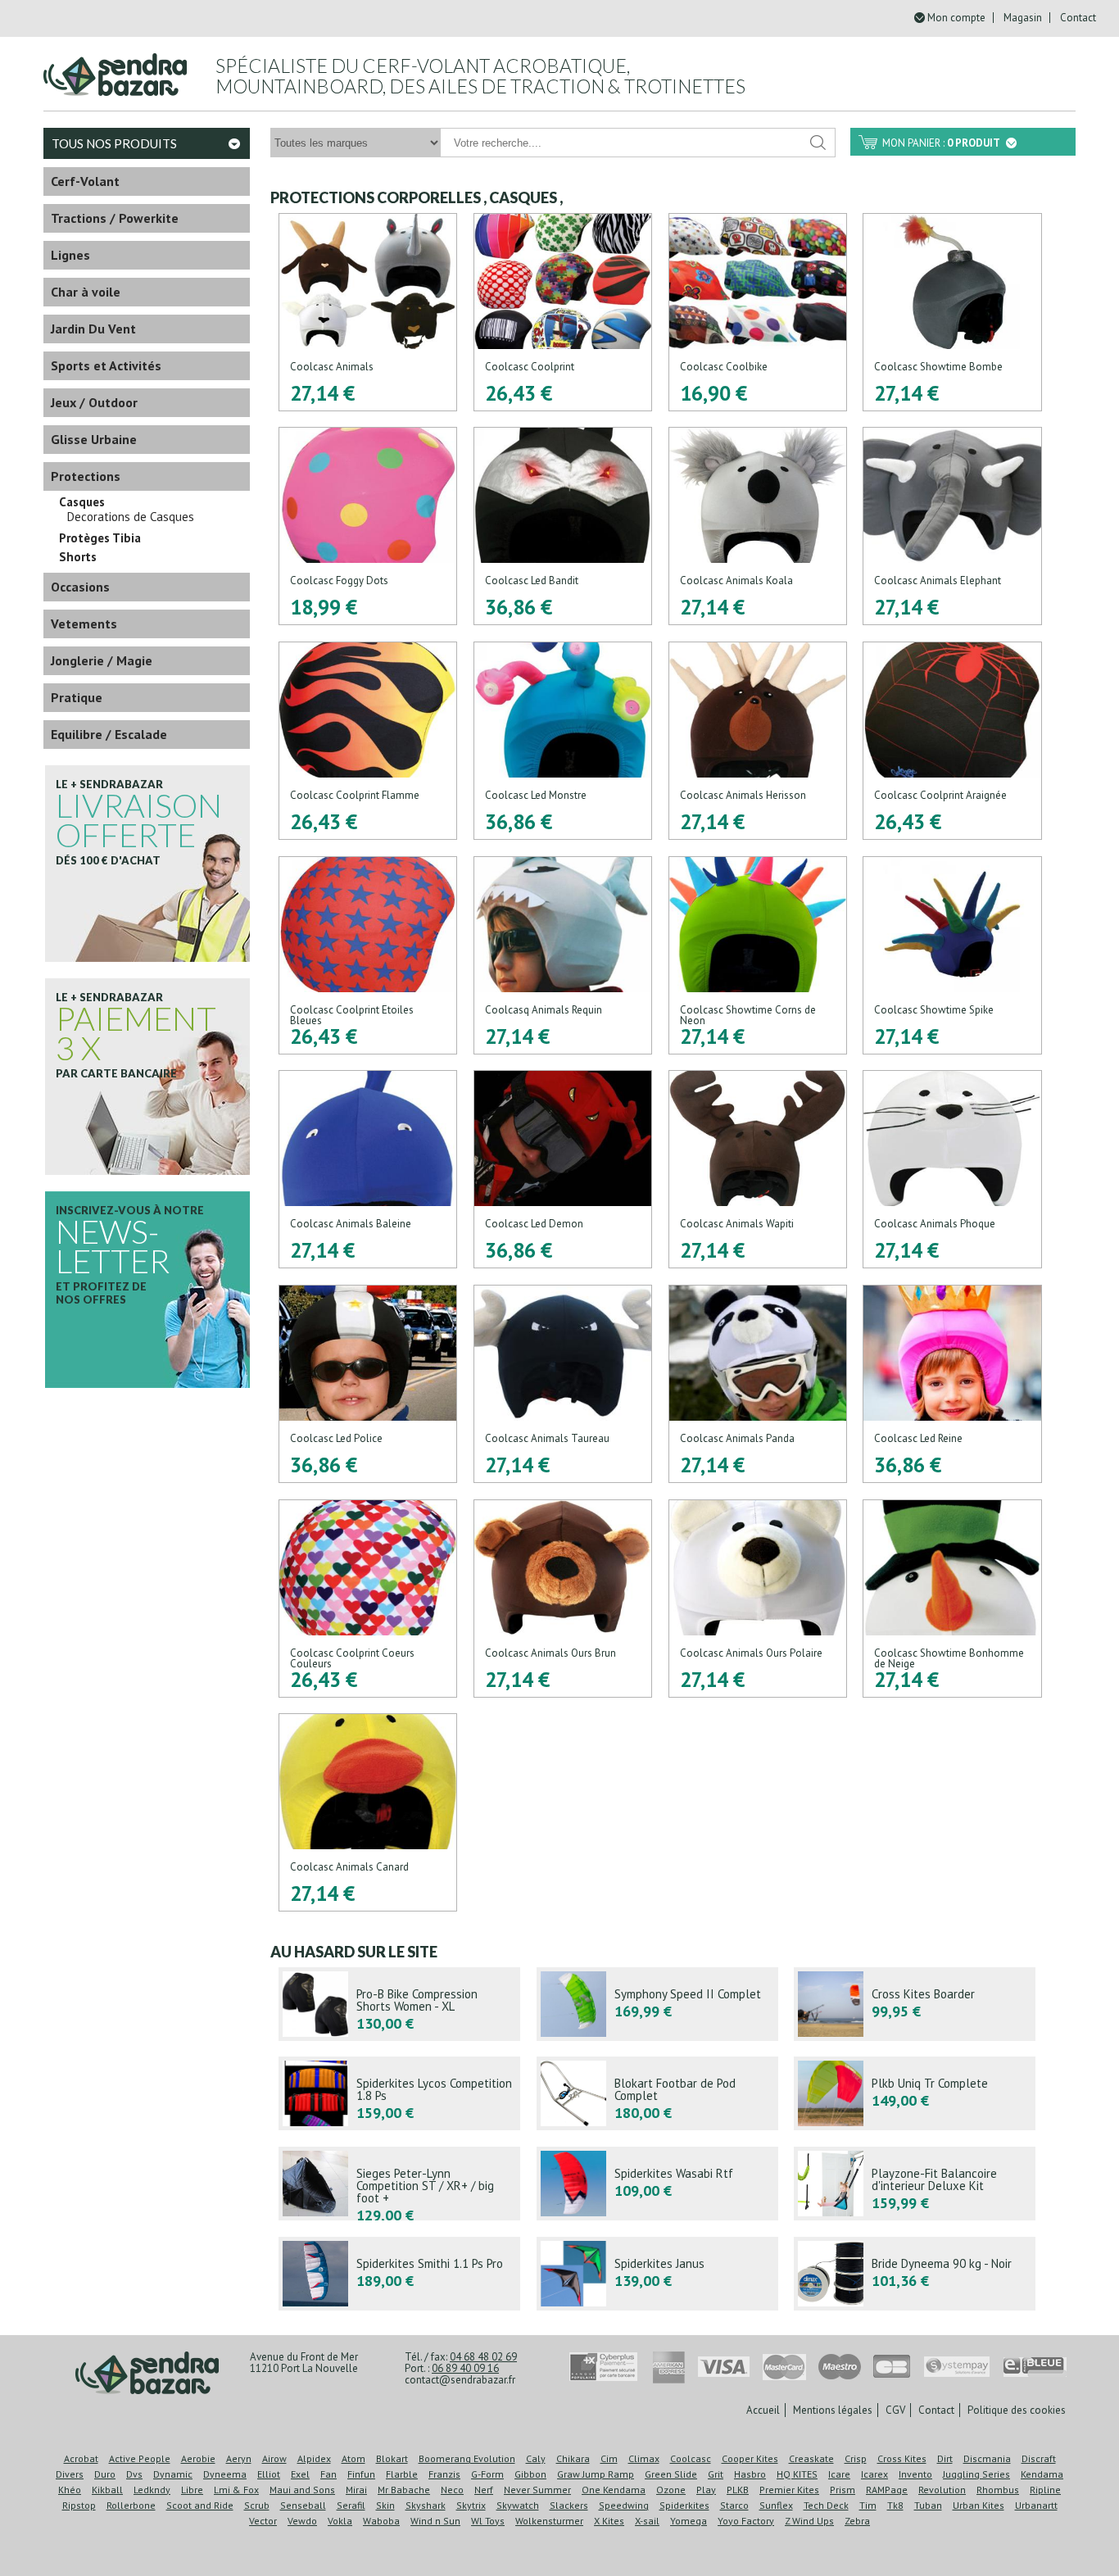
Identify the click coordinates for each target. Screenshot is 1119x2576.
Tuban (928, 2505)
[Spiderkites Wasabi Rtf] (657, 2184)
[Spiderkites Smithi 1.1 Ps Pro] (399, 2274)
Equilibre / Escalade (109, 734)
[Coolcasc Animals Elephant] (952, 526)
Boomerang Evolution (467, 2458)
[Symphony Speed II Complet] (657, 2004)
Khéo (70, 2490)
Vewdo (302, 2521)
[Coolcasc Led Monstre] (563, 741)
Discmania (987, 2458)
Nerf (484, 2490)
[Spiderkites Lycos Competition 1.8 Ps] (399, 2093)
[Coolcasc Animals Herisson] (758, 741)
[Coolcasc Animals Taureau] (563, 1384)
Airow (274, 2458)
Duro (105, 2474)
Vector (263, 2521)
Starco (734, 2505)
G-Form (487, 2474)
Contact (1078, 18)
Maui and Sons (302, 2490)
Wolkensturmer (549, 2521)
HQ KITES (797, 2474)
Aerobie (198, 2458)
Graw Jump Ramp (596, 2474)
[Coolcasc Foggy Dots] (368, 526)
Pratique (77, 697)
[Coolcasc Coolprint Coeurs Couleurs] (368, 1599)
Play (706, 2490)
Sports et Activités (106, 365)
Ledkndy (152, 2490)
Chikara (573, 2458)
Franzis (444, 2474)
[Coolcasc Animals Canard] (368, 1812)
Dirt (945, 2458)
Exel (300, 2474)
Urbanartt (1036, 2505)
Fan (328, 2474)
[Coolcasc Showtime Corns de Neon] (758, 955)
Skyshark (426, 2505)
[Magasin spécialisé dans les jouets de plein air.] (115, 68)
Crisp (856, 2458)
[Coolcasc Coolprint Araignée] (952, 741)
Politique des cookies (1017, 2410)
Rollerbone (131, 2505)
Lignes (70, 255)
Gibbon (530, 2474)
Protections (86, 476)
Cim (609, 2458)
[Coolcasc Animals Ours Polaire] (758, 1599)
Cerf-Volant (85, 181)
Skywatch (518, 2505)
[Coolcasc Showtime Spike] (952, 955)
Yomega (689, 2521)
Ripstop (79, 2505)
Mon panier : (941, 143)
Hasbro (750, 2474)
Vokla (340, 2521)
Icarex (874, 2474)
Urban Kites (979, 2505)
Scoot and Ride (200, 2505)
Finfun (361, 2474)
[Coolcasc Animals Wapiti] (758, 1169)
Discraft (1039, 2458)
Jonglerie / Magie (102, 660)
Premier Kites (789, 2490)
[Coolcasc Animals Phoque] (952, 1169)
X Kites (609, 2521)
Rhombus (998, 2490)
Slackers (569, 2505)
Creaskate (811, 2458)
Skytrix (471, 2505)
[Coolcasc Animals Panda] (758, 1384)
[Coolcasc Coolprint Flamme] (368, 741)
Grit (716, 2474)
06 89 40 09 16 (465, 2368)
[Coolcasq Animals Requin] (563, 955)
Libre (192, 2490)
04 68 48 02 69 (483, 2357)
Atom (353, 2458)
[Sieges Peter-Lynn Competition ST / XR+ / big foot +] (399, 2184)
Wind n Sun (435, 2521)
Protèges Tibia (100, 538)
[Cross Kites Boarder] (915, 2004)
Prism (843, 2490)
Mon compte (956, 18)
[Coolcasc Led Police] (368, 1384)
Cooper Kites (750, 2458)
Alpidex (314, 2458)
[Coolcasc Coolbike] (758, 312)
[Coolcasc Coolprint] (563, 312)
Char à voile (86, 292)
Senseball (303, 2505)
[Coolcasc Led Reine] (952, 1384)
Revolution (942, 2490)
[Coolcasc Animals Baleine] (368, 1169)
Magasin (1023, 18)
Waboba (381, 2521)
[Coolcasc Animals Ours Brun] (563, 1599)
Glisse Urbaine (94, 439)
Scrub (257, 2505)
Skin (385, 2505)
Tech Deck (826, 2505)
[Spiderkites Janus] (657, 2274)
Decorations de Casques (131, 517)
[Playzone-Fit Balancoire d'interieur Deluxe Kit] (915, 2184)
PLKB (738, 2490)
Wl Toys (488, 2521)
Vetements (84, 624)
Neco (452, 2490)
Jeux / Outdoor (94, 402)
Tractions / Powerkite (115, 218)
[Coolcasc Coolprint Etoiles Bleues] (368, 955)
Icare (839, 2474)
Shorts (78, 557)
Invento (915, 2474)
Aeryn (239, 2458)
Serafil (351, 2505)
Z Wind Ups (809, 2521)
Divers (70, 2474)
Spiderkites (684, 2505)
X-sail (647, 2521)
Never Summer (537, 2490)
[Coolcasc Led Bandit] (563, 526)
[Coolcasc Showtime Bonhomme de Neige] (952, 1599)
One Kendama (614, 2490)
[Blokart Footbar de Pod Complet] (657, 2093)
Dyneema (225, 2474)
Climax (644, 2458)
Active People (140, 2458)
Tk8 (895, 2505)
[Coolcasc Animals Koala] (758, 526)
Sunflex (776, 2505)
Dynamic (173, 2474)
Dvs (134, 2474)
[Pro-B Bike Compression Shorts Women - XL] (399, 2004)
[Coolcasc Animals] (368, 312)
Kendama (1042, 2474)
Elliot (269, 2474)
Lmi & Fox (236, 2490)
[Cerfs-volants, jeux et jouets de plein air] (147, 2374)
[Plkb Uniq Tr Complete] (915, 2093)
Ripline (1045, 2490)
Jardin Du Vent (93, 329)
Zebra (857, 2521)
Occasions (80, 587)
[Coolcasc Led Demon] (563, 1169)
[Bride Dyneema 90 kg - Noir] (915, 2274)
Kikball (107, 2490)
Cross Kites (902, 2458)
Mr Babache (404, 2490)
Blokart (392, 2458)
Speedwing (624, 2505)
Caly (536, 2458)
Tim (868, 2505)
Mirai (356, 2490)
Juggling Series (976, 2474)
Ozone (671, 2490)
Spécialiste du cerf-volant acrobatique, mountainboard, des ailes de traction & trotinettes (480, 76)
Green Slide (671, 2474)
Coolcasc (691, 2458)
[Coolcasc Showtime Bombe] (952, 312)
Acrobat (81, 2458)
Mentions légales (833, 2410)
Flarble (402, 2474)
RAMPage (887, 2490)
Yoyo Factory (746, 2521)
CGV (895, 2410)
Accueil (763, 2410)
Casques (82, 502)
